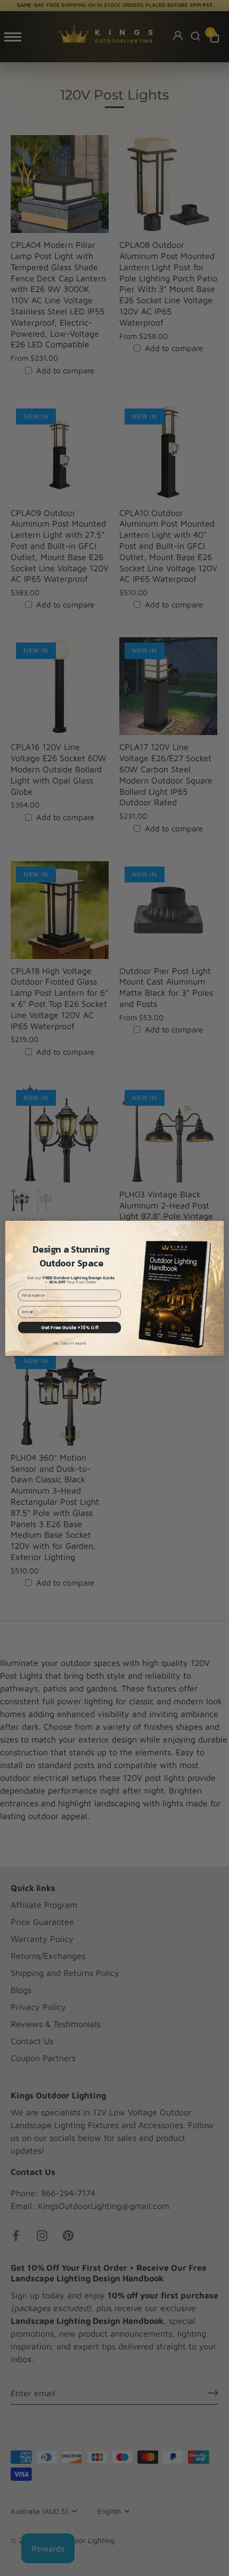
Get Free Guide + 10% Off (70, 1327)
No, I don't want (69, 1343)
